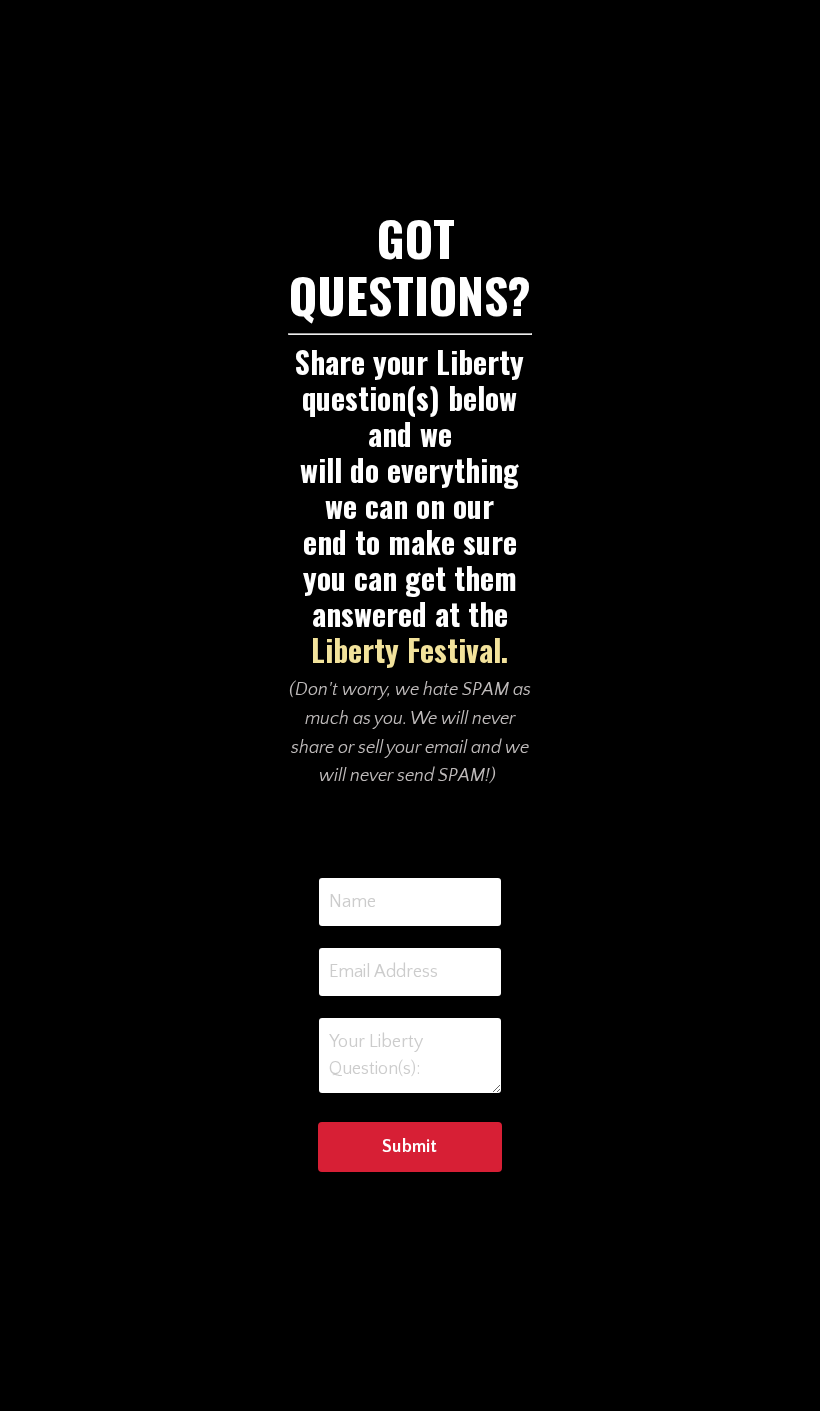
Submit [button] (410, 1147)
